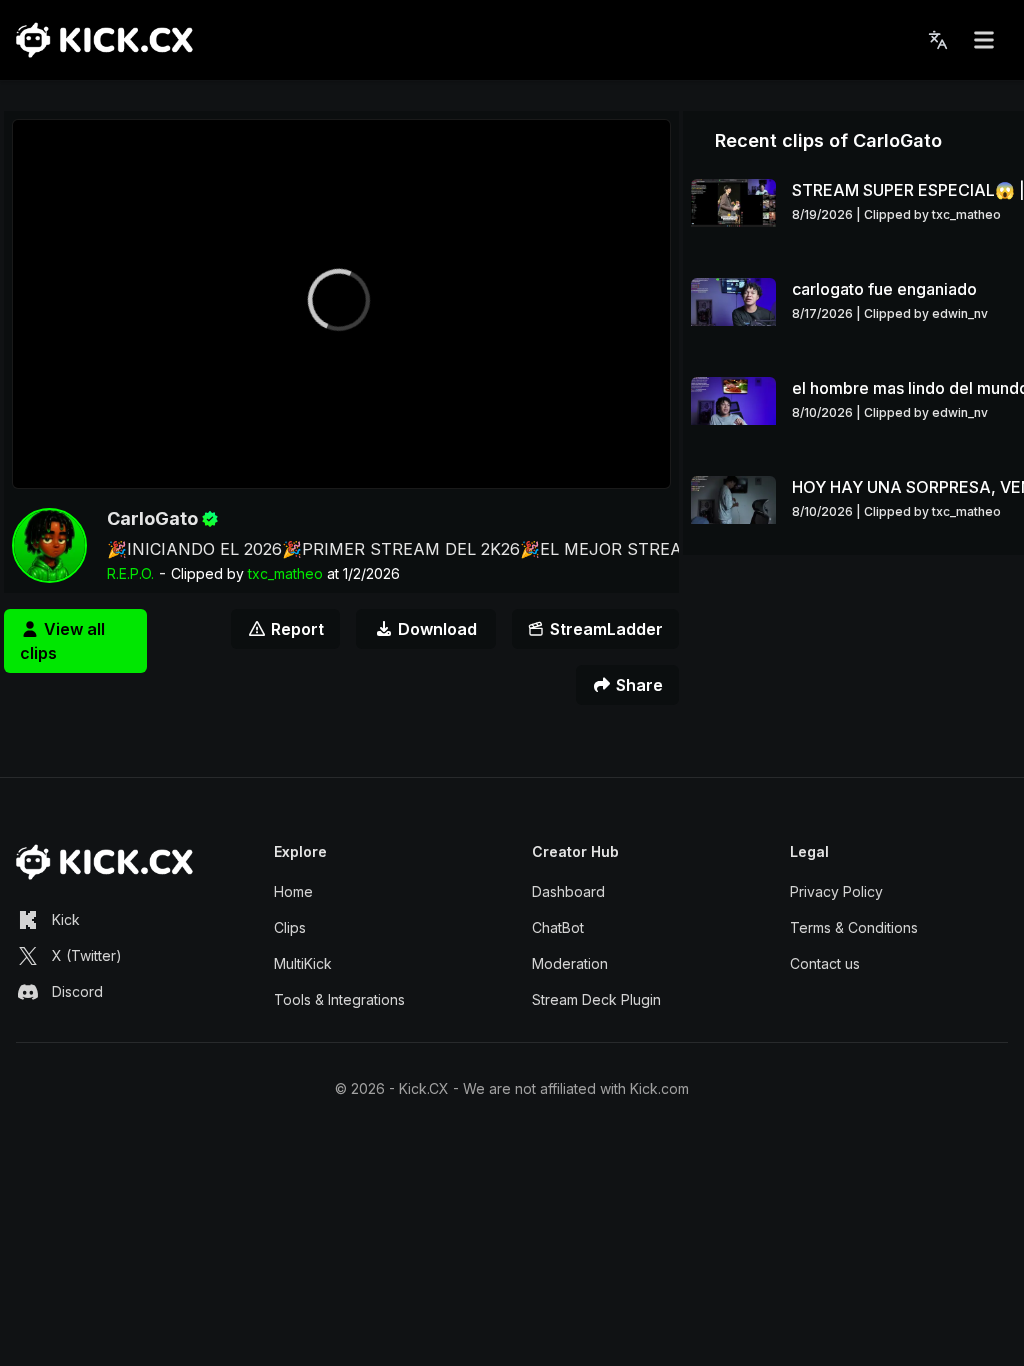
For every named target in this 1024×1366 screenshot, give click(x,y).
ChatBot (558, 927)
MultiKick (303, 963)
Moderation (570, 963)
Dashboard (568, 891)
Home (293, 891)
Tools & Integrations (339, 999)
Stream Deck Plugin (596, 999)
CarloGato (152, 518)
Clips (290, 927)
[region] (341, 304)
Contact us (825, 963)
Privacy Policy (836, 891)
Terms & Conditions (854, 927)
